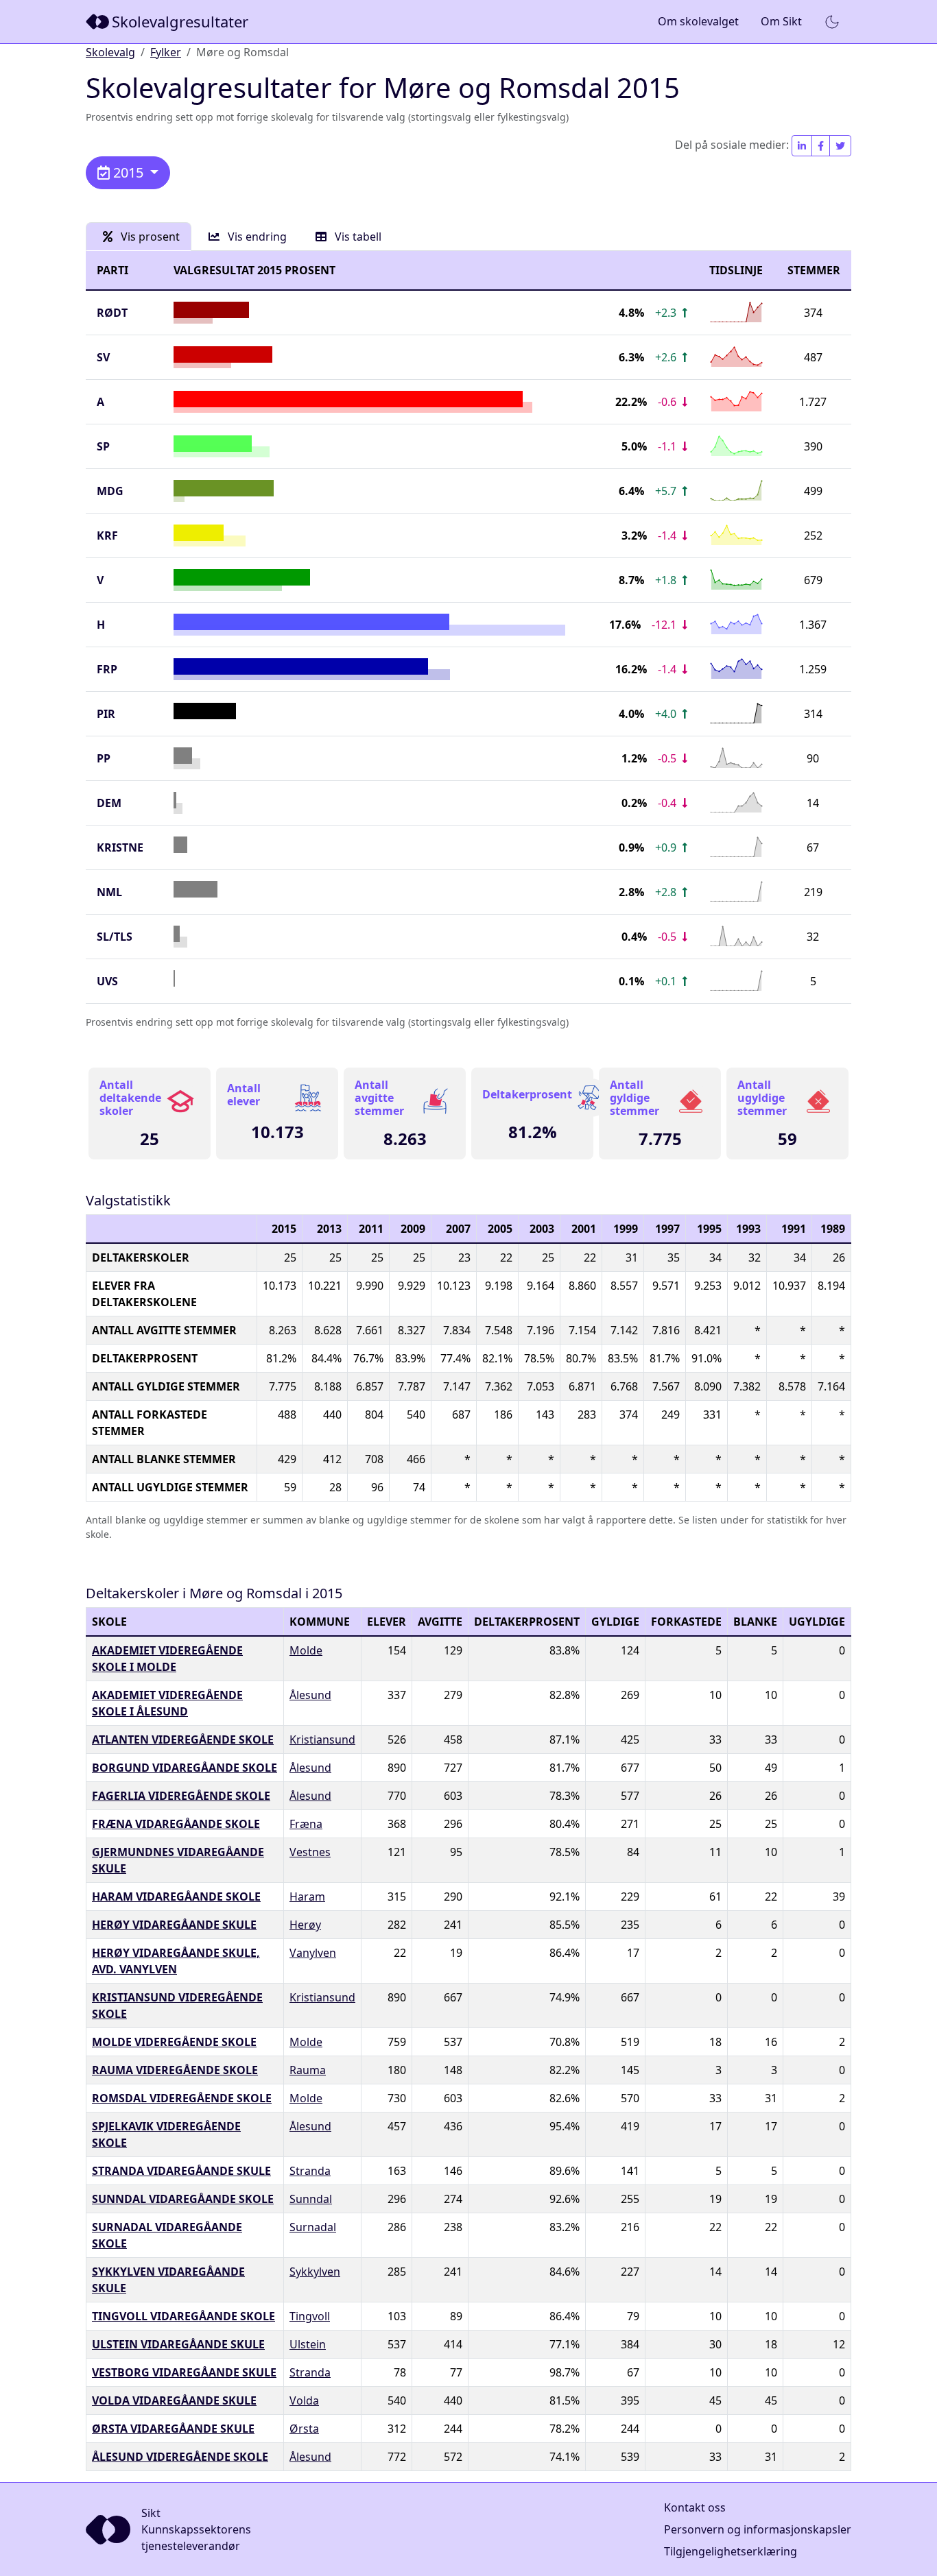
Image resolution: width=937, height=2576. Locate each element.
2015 (128, 172)
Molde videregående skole (174, 2042)
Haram (307, 1897)
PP (104, 758)
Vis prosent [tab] (149, 237)
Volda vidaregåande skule (174, 2400)
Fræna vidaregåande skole (176, 1824)
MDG (110, 491)
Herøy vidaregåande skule (174, 1925)
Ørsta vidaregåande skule (173, 2429)
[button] (832, 22)
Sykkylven (315, 2272)
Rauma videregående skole (175, 2070)
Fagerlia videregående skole (181, 1796)
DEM (109, 803)
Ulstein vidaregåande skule (178, 2344)
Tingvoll (310, 2316)
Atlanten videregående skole (183, 1740)
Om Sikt (781, 21)
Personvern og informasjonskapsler (758, 2529)
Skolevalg (110, 52)
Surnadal (313, 2227)
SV (103, 357)
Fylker (166, 52)
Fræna (306, 1824)
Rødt (112, 313)
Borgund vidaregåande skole (185, 1768)
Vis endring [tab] (256, 237)
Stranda (310, 2171)
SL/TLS (115, 937)
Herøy (305, 1925)
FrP (107, 669)
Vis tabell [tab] (357, 237)
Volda (304, 2400)
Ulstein (308, 2344)
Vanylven (313, 1953)
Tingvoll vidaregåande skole (183, 2316)
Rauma (308, 2070)
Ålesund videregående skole (180, 2457)
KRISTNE (120, 847)
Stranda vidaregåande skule (181, 2171)
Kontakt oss (695, 2507)
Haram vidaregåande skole (176, 1897)
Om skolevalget (698, 21)
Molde (306, 1650)
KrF (107, 535)
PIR (106, 714)
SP (103, 446)
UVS (107, 981)
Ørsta (304, 2429)
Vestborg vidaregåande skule (184, 2372)
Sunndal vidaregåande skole (183, 2199)
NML (109, 892)
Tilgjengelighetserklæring (731, 2551)
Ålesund (310, 1695)
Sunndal (311, 2199)
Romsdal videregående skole (182, 2098)
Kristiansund (322, 1740)
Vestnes (310, 1852)
